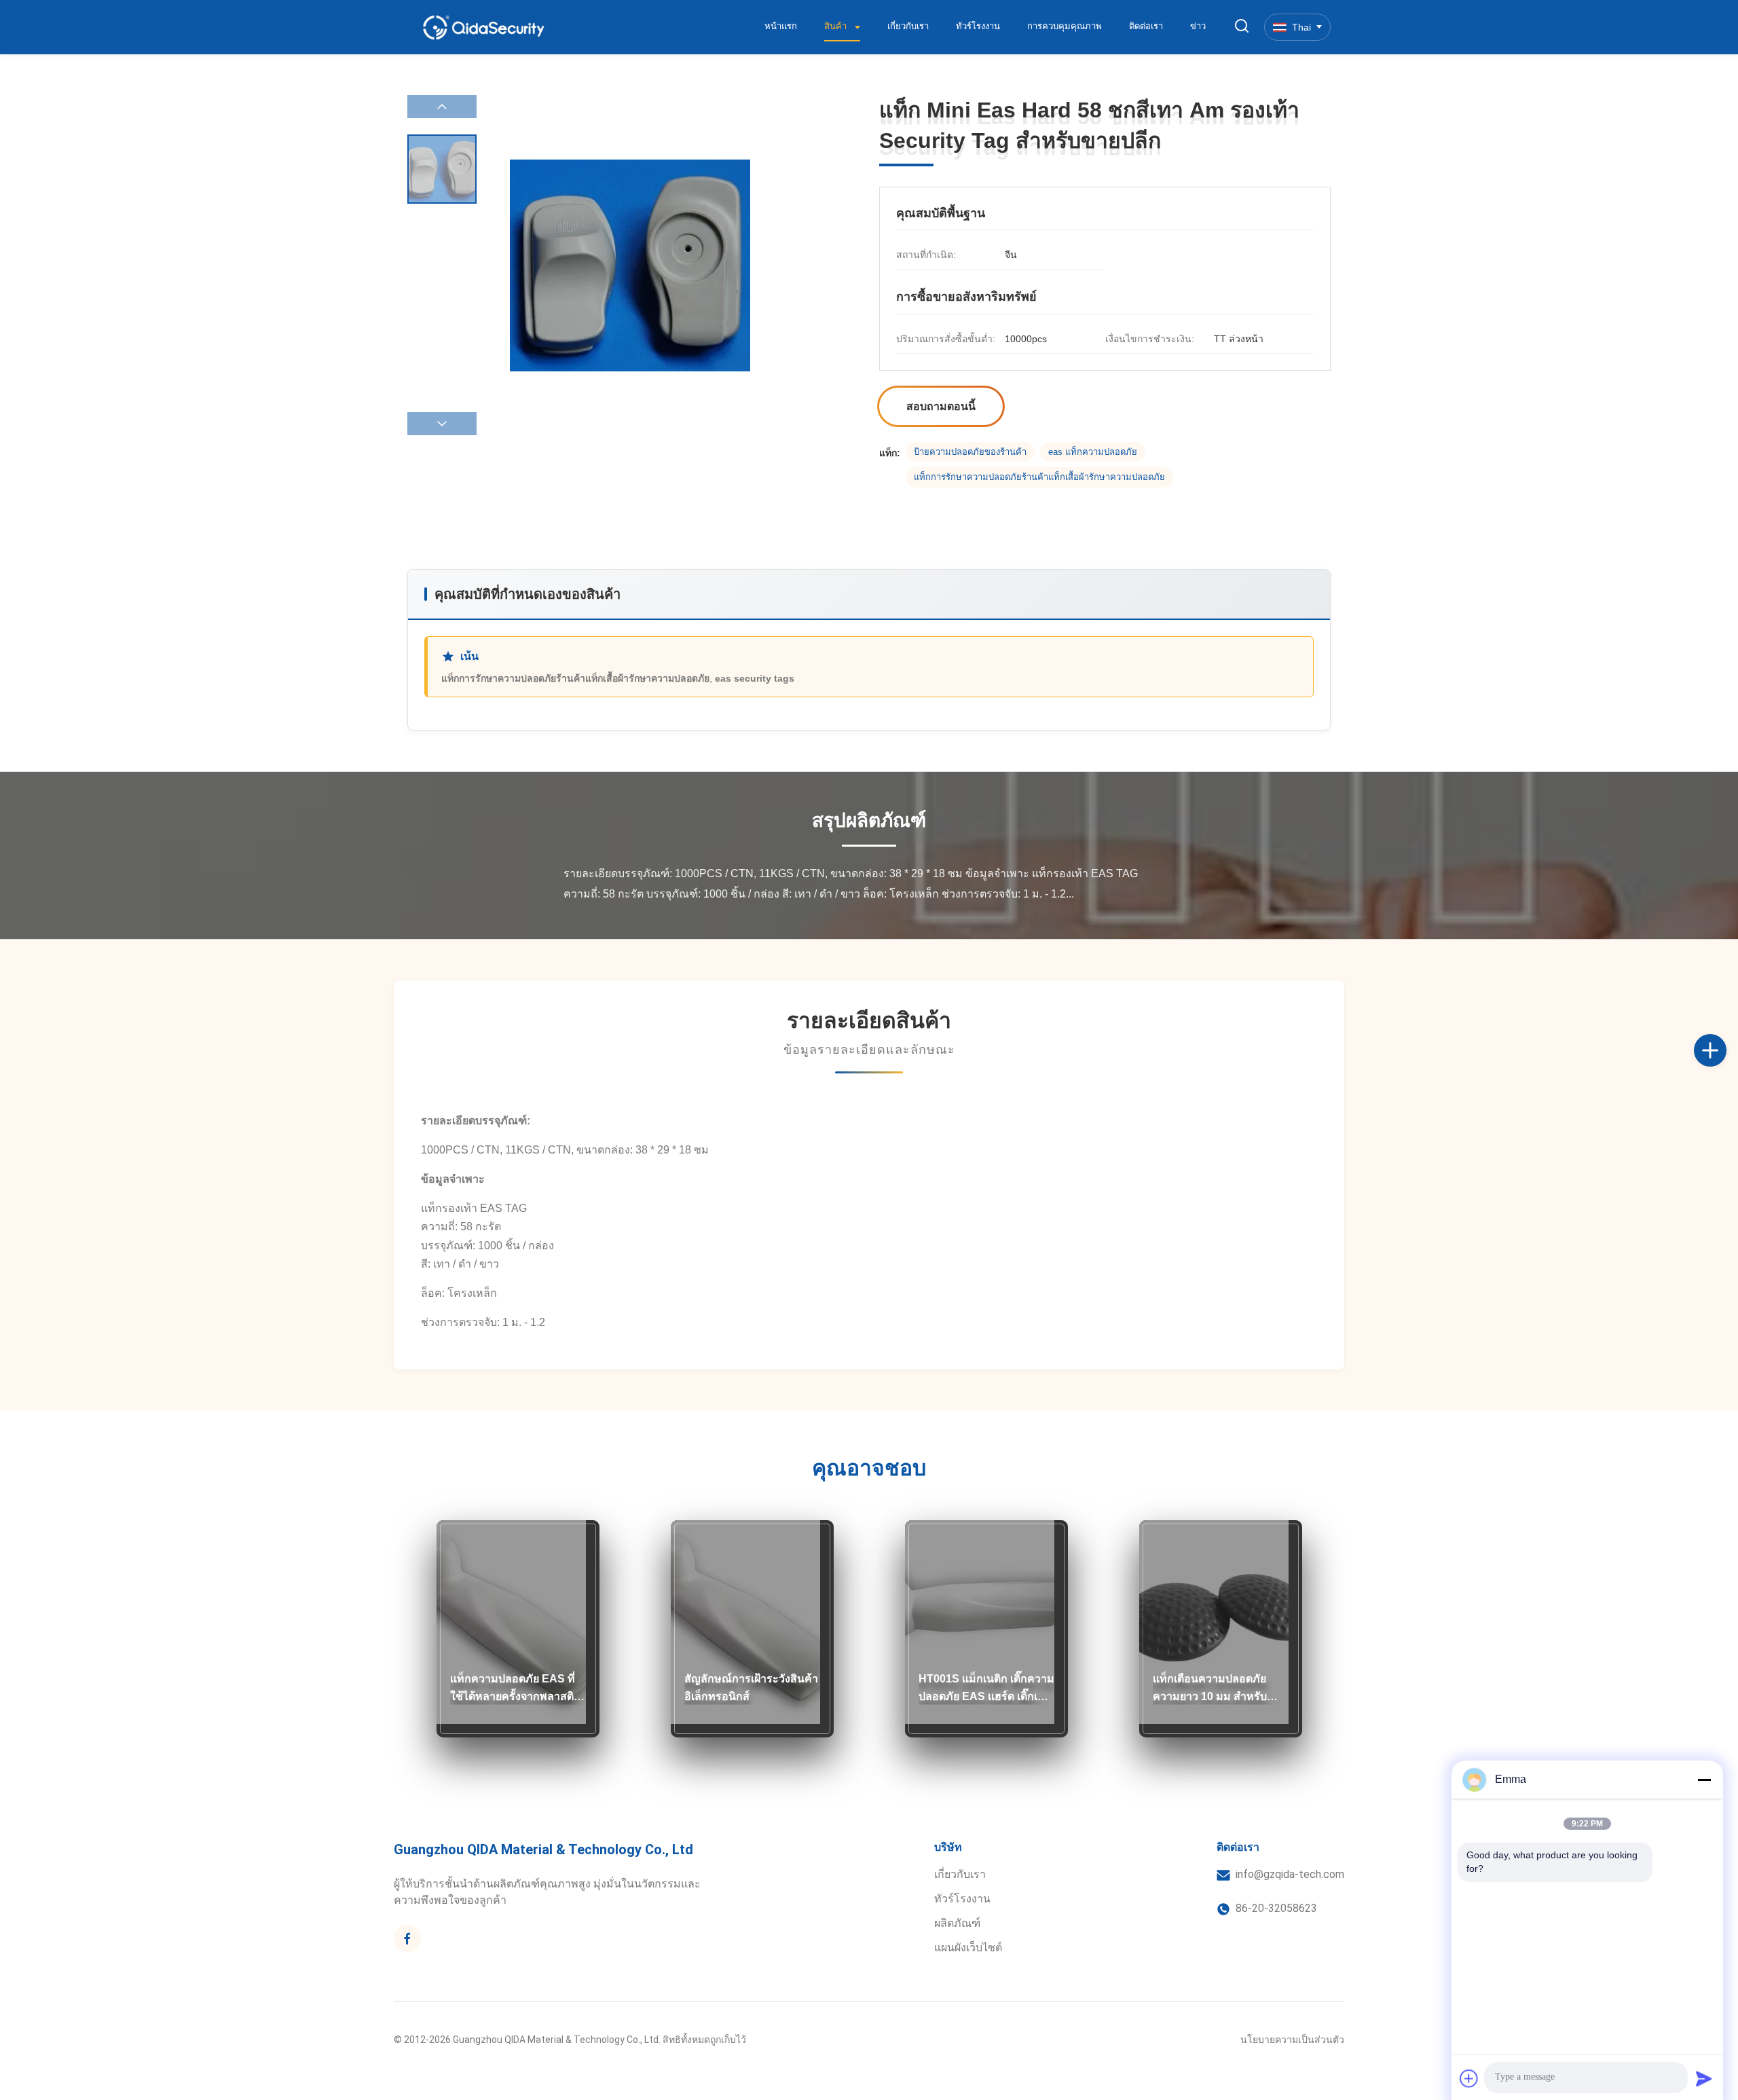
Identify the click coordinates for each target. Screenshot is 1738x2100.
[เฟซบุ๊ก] (1724, 1035)
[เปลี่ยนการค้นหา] (1242, 27)
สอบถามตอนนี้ (941, 406)
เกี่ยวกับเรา (908, 26)
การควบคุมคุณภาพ (1065, 26)
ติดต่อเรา (1146, 26)
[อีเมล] (1724, 1065)
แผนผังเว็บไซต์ (968, 1948)
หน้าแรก (781, 26)
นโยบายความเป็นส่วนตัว (1292, 2040)
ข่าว (1198, 26)
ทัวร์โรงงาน (978, 26)
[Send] (1704, 2078)
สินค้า (837, 26)
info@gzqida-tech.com (1290, 1874)
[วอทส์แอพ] (1724, 1095)
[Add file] (1469, 2078)
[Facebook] (407, 1938)
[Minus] (1704, 1780)
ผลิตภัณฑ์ (957, 1923)
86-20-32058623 (1276, 1908)
